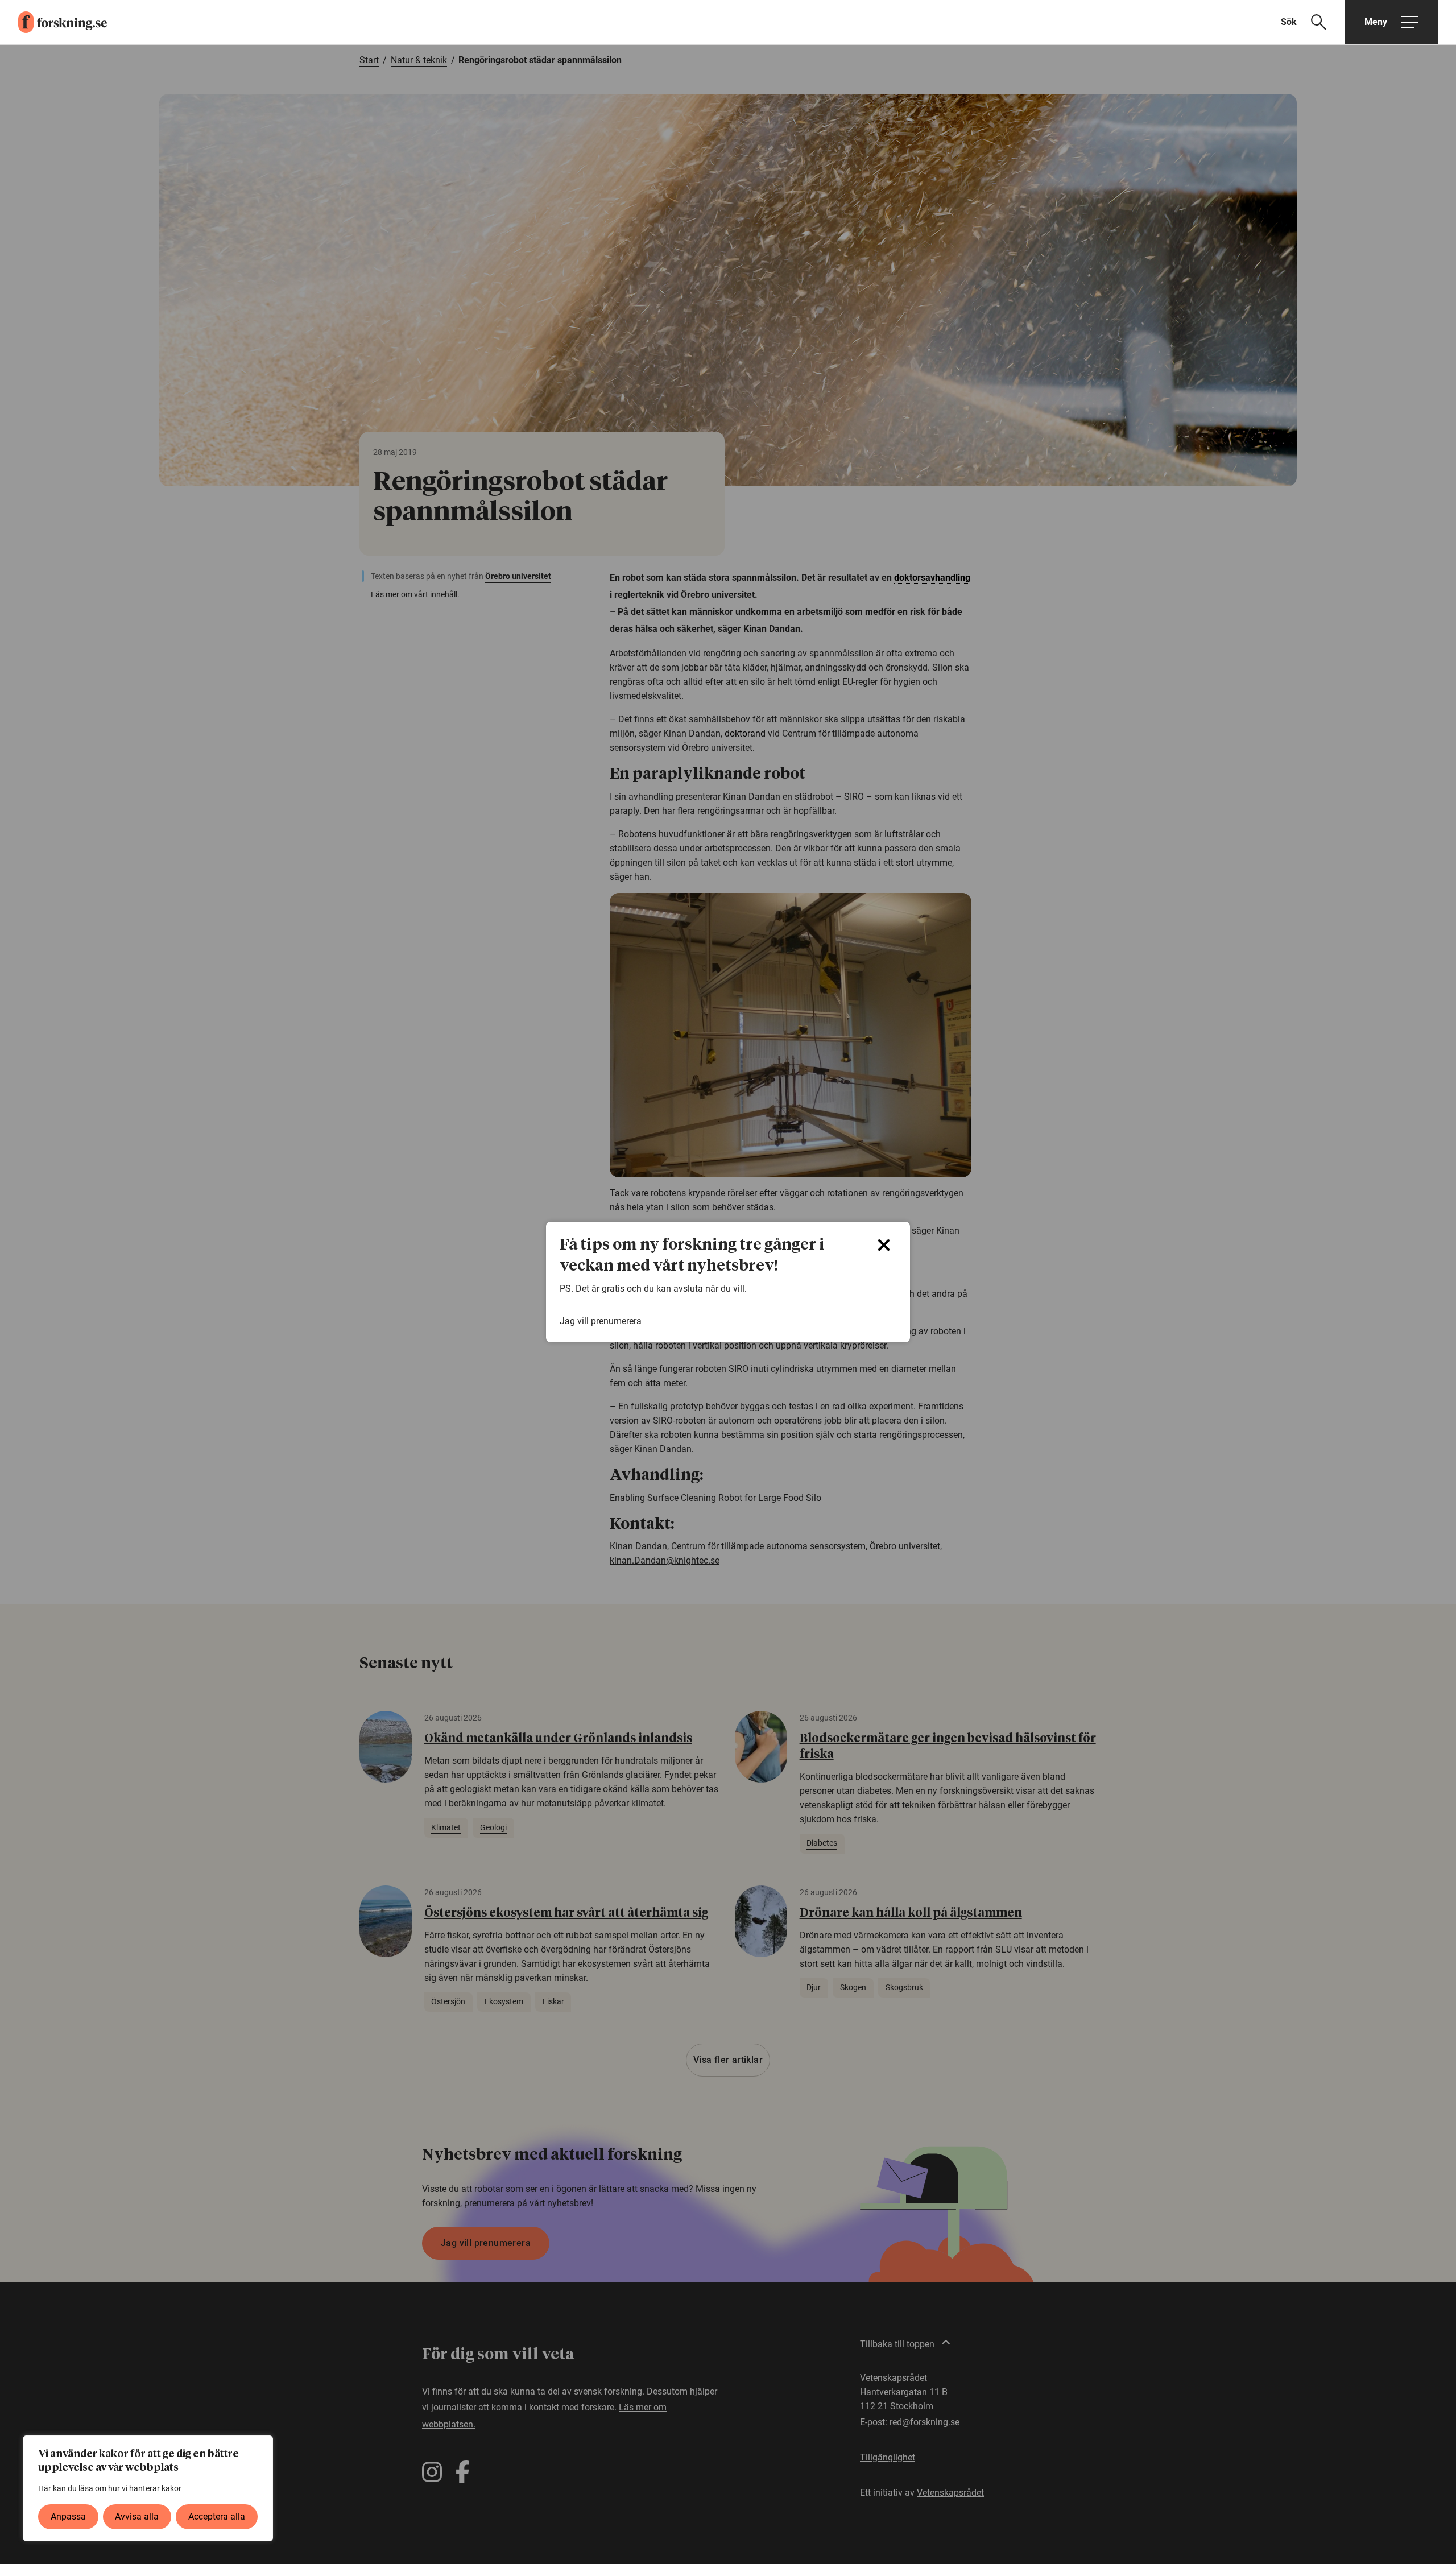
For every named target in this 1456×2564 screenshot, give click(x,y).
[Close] (884, 1245)
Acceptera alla (217, 2517)
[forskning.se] (53, 22)
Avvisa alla (137, 2517)
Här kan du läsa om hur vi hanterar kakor (110, 2488)
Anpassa (68, 2517)
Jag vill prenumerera (601, 1321)
